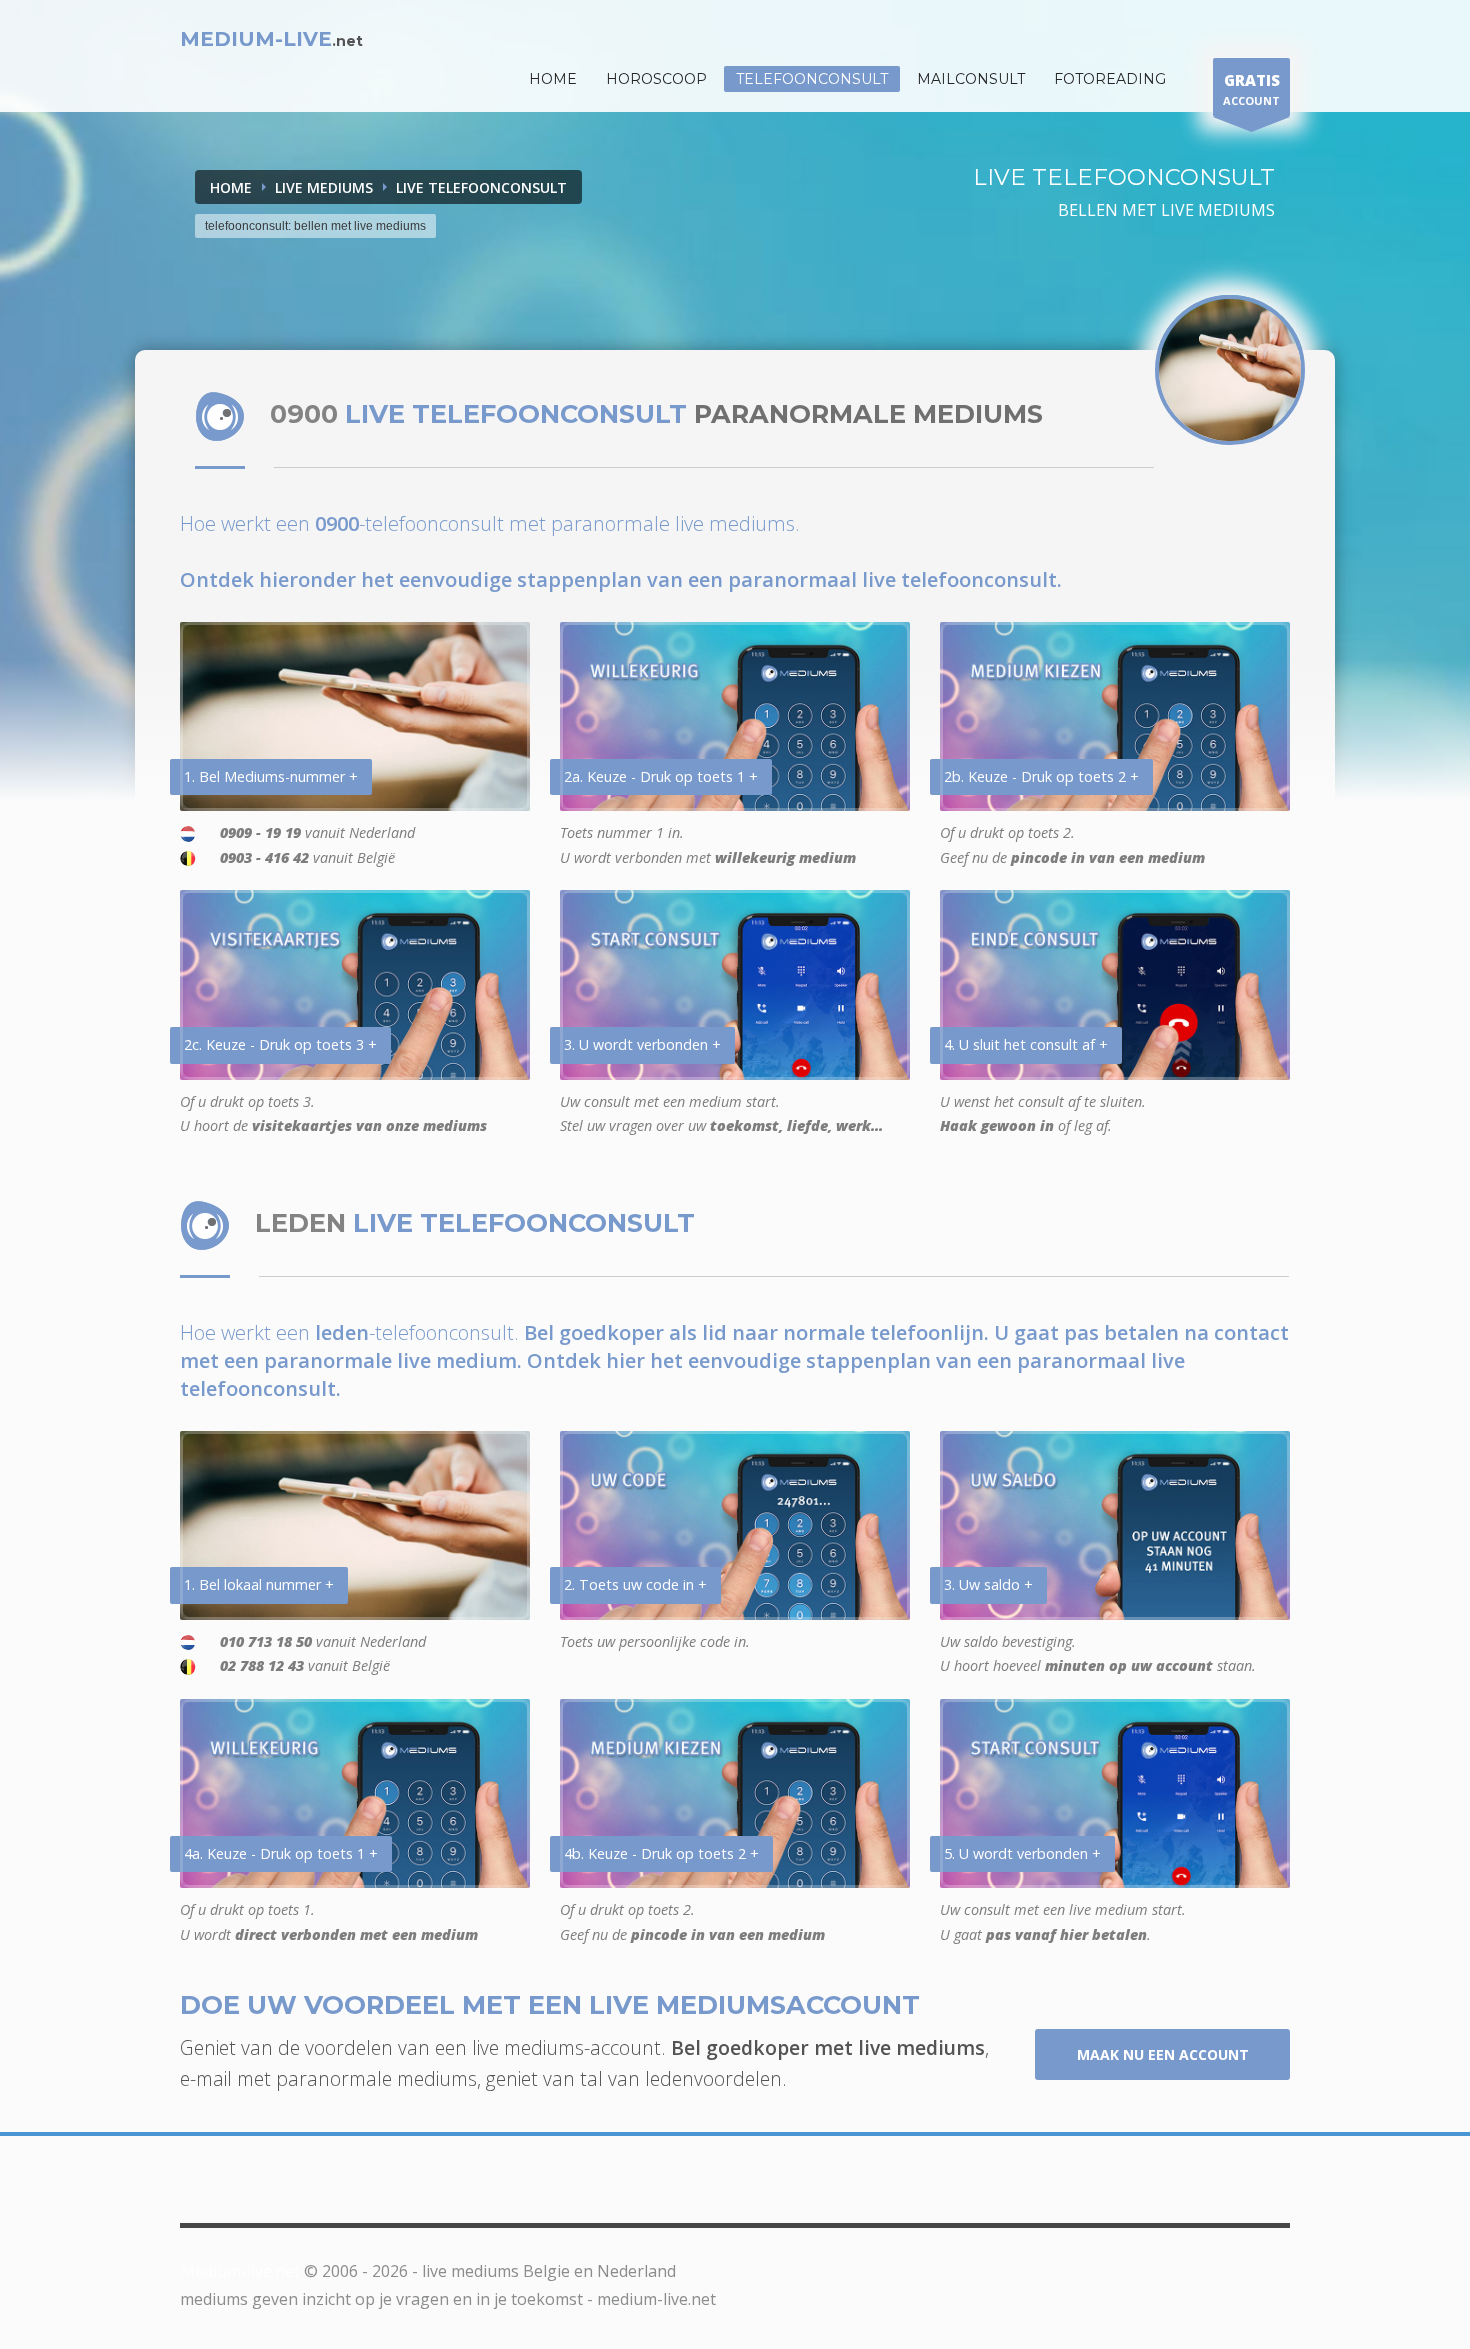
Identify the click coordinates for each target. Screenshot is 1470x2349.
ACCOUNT (1251, 89)
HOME (553, 79)
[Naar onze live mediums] (1230, 370)
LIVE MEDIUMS (324, 187)
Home (231, 187)
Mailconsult (971, 79)
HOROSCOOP (656, 79)
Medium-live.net (240, 2271)
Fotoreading (1110, 79)
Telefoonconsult (812, 79)
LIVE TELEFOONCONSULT (481, 187)
